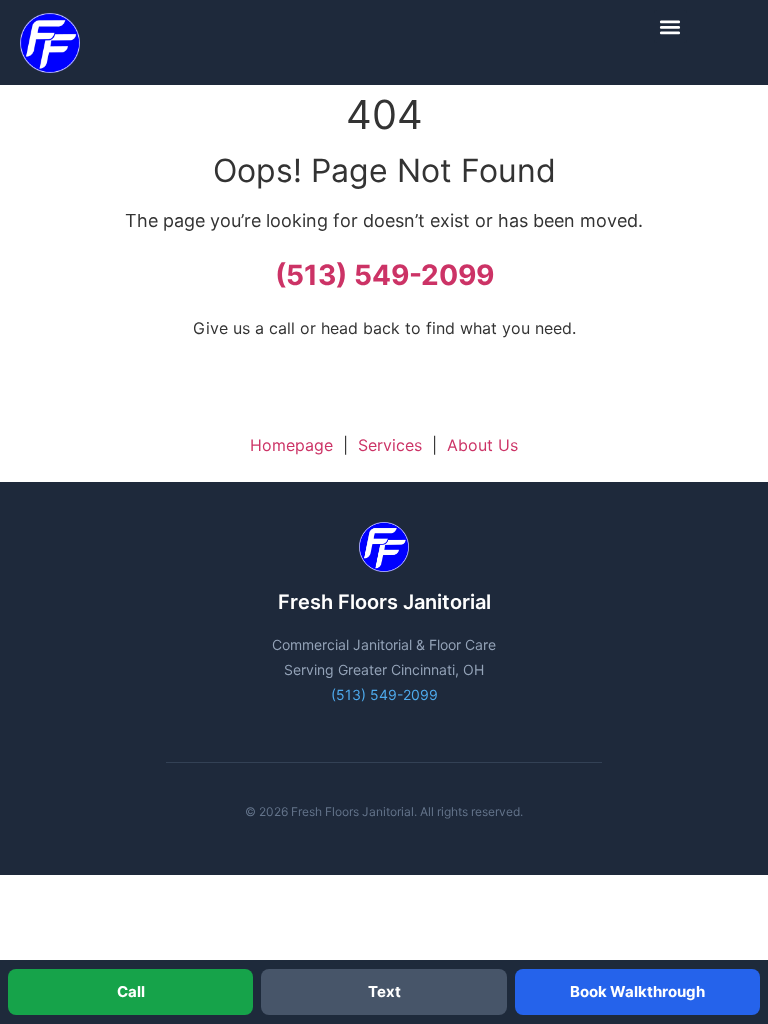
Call (131, 991)
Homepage (291, 445)
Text (384, 991)
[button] (670, 26)
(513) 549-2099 (384, 275)
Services (390, 445)
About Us (482, 445)
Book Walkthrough (637, 991)
